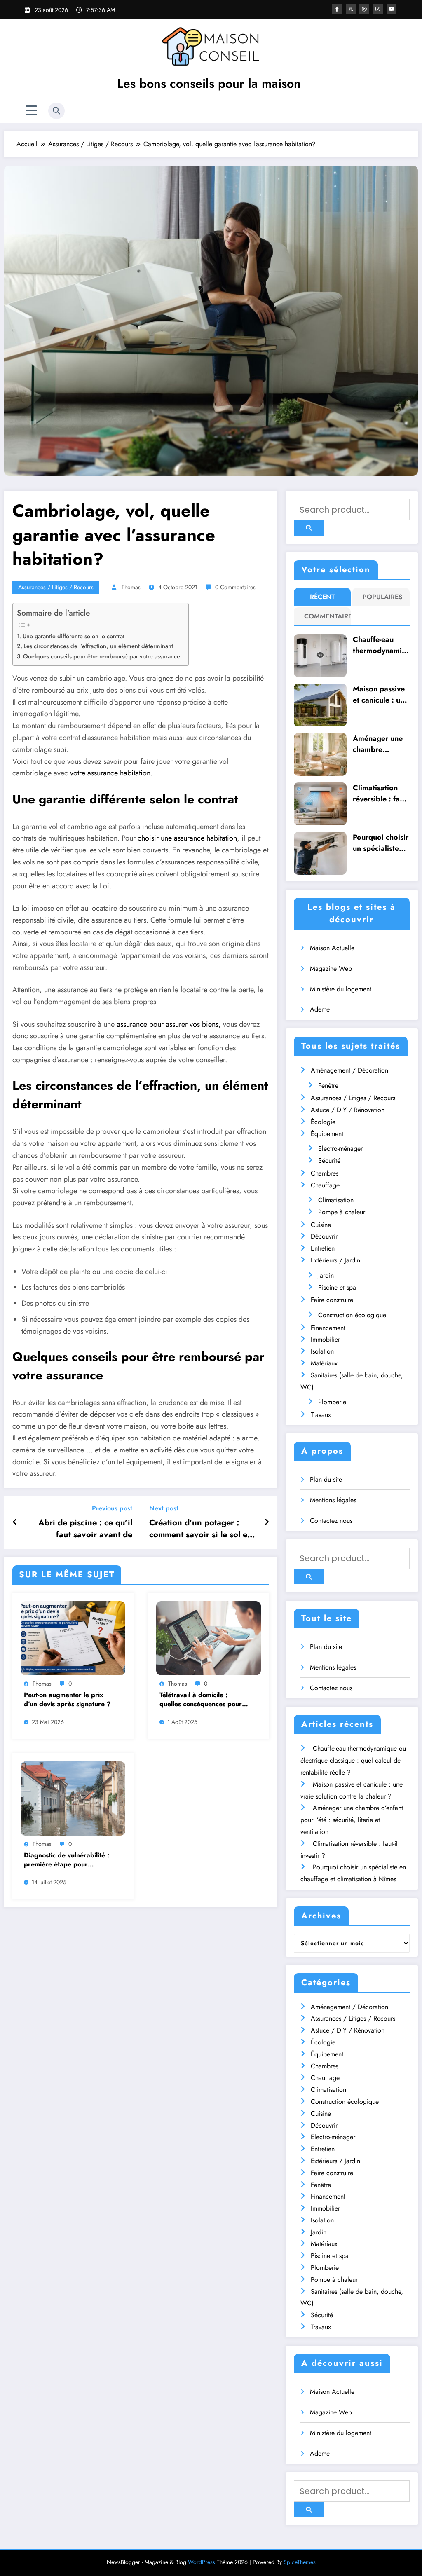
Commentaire (324, 616)
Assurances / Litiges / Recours (56, 587)
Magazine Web (331, 968)
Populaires (383, 597)
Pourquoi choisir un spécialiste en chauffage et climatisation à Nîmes (381, 843)
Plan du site (326, 1479)
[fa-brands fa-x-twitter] (351, 9)
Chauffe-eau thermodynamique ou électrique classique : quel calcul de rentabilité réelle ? (381, 645)
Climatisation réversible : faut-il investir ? (380, 794)
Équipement (327, 1134)
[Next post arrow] (267, 1522)
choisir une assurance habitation (187, 838)
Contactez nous (331, 1521)
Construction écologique (352, 1315)
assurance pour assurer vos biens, (169, 1024)
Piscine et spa (337, 1287)
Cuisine (321, 1225)
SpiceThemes (300, 2562)
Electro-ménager (340, 1149)
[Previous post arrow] (15, 1522)
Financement (328, 1328)
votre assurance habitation (110, 773)
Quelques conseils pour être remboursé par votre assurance (102, 656)
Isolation (322, 1351)
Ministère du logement (341, 989)
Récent (322, 597)
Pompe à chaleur (342, 1212)
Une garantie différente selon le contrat (74, 636)
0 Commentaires (235, 587)
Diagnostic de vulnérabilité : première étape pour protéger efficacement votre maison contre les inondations (69, 1860)
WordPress (202, 2562)
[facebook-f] (337, 9)
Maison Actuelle (332, 948)
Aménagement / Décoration (349, 1070)
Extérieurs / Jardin (335, 1260)
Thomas (131, 587)
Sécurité (329, 1160)
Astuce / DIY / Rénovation (348, 1110)
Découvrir (324, 1236)
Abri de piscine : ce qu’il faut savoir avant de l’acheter (85, 1529)
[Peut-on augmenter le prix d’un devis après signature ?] (73, 1638)
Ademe (320, 1009)
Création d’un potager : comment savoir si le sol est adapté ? (201, 1529)
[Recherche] (56, 111)
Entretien (323, 1248)
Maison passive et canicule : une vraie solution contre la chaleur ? (381, 695)
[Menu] (31, 111)
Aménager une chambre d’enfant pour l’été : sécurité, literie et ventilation (378, 744)
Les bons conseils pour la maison (209, 83)
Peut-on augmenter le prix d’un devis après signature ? (67, 1700)
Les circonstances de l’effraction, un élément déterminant (98, 646)
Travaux (321, 1415)
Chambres (325, 1173)
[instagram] (378, 9)
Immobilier (325, 1339)
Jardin (326, 1275)
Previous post (112, 1508)
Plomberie (332, 1402)
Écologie (323, 1122)
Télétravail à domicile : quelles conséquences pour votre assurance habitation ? (203, 1700)
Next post (164, 1508)
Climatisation (336, 1200)
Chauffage (325, 1185)
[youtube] (392, 9)
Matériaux (324, 1363)
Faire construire (332, 1300)
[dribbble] (364, 9)
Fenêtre (328, 1085)
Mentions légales (333, 1500)
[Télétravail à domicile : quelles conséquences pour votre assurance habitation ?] (209, 1638)
